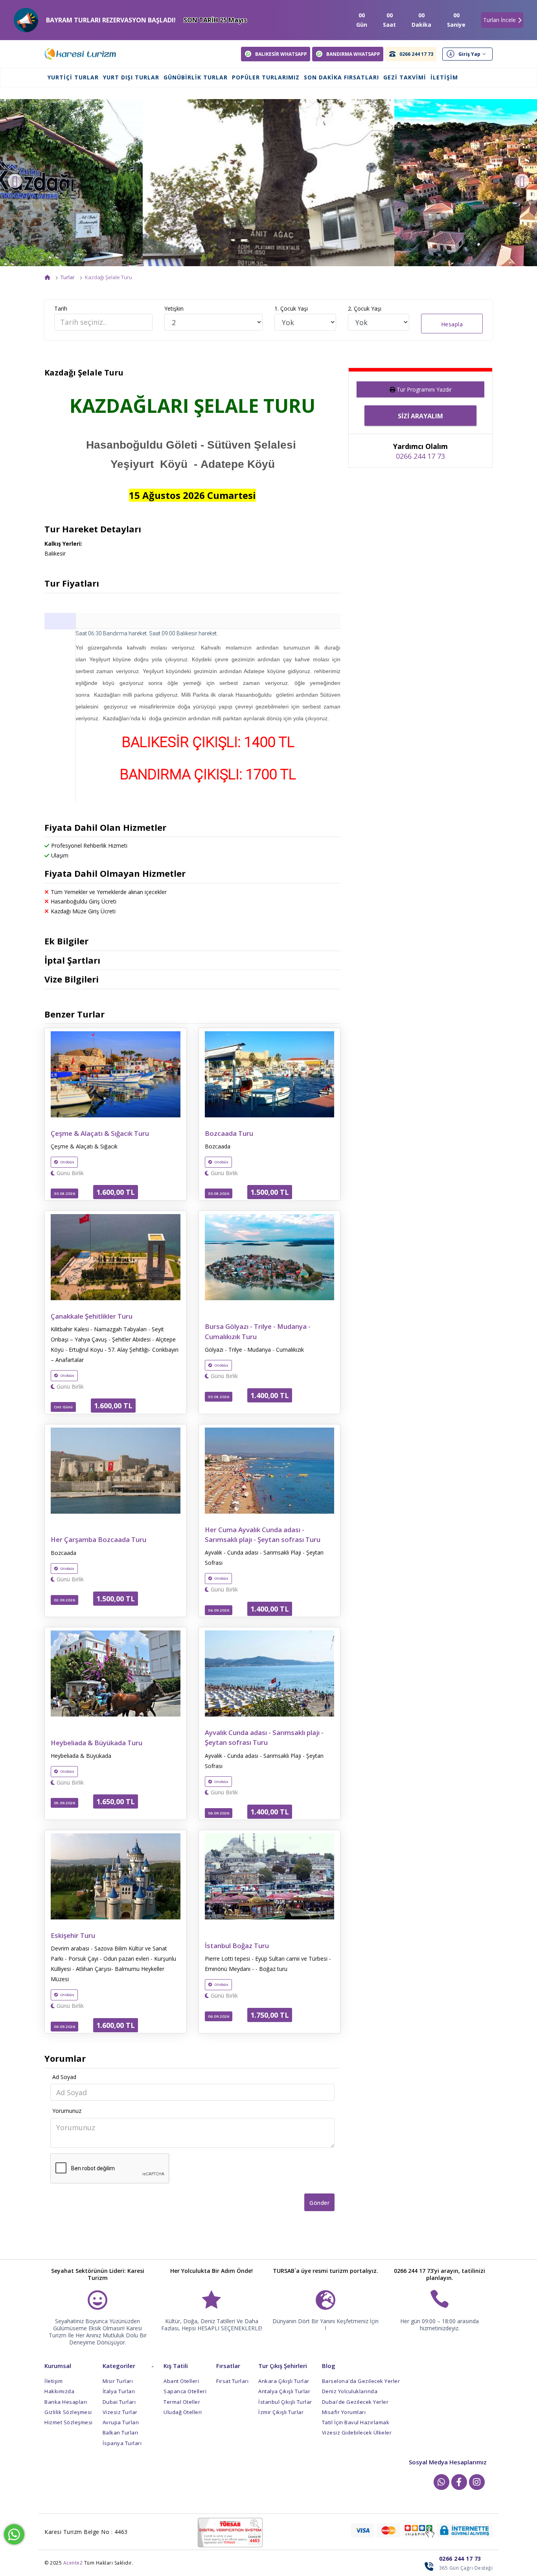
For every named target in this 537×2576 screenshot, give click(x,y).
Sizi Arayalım (420, 416)
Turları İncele (499, 20)
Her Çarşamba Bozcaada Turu (98, 1539)
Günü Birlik (69, 1173)
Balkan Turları (120, 2432)
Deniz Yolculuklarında (350, 2391)
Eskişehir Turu (73, 1935)
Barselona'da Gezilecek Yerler (361, 2381)
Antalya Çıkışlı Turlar (284, 2391)
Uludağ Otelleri (183, 2412)
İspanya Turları (122, 2443)
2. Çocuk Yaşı (365, 308)
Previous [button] (15, 181)
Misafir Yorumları (344, 2412)
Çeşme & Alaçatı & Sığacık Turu (100, 1133)
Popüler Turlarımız (266, 77)
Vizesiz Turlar (120, 2412)
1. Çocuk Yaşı (291, 308)
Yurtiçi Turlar (73, 77)
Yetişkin (174, 308)
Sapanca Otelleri (185, 2391)
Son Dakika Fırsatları (341, 77)
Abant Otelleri (181, 2381)
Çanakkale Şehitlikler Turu (92, 1316)
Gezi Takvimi (405, 77)
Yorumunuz (67, 2111)
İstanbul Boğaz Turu (237, 1946)
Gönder (319, 2203)
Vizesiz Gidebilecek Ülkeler (357, 2432)
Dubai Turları (119, 2402)
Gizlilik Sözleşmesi (68, 2412)
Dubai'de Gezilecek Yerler (355, 2402)
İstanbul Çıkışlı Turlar (285, 2402)
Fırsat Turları (232, 2381)
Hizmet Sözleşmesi (69, 2422)
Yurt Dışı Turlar (131, 77)
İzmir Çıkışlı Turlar (281, 2412)
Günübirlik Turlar (196, 77)
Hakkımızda (59, 2391)
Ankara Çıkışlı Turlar (284, 2381)
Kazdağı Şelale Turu (109, 277)
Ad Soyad (64, 2077)
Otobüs (67, 1162)
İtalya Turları (119, 2391)
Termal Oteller (182, 2402)
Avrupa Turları (121, 2422)
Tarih (61, 308)
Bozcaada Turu (229, 1133)
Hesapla (452, 324)
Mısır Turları (118, 2381)
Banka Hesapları (66, 2402)
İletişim (444, 77)
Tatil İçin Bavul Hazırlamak (356, 2422)
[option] (268, 183)
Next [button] (522, 181)
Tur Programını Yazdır (424, 389)
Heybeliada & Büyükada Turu (97, 1743)
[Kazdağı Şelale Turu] (268, 183)
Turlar (68, 277)
